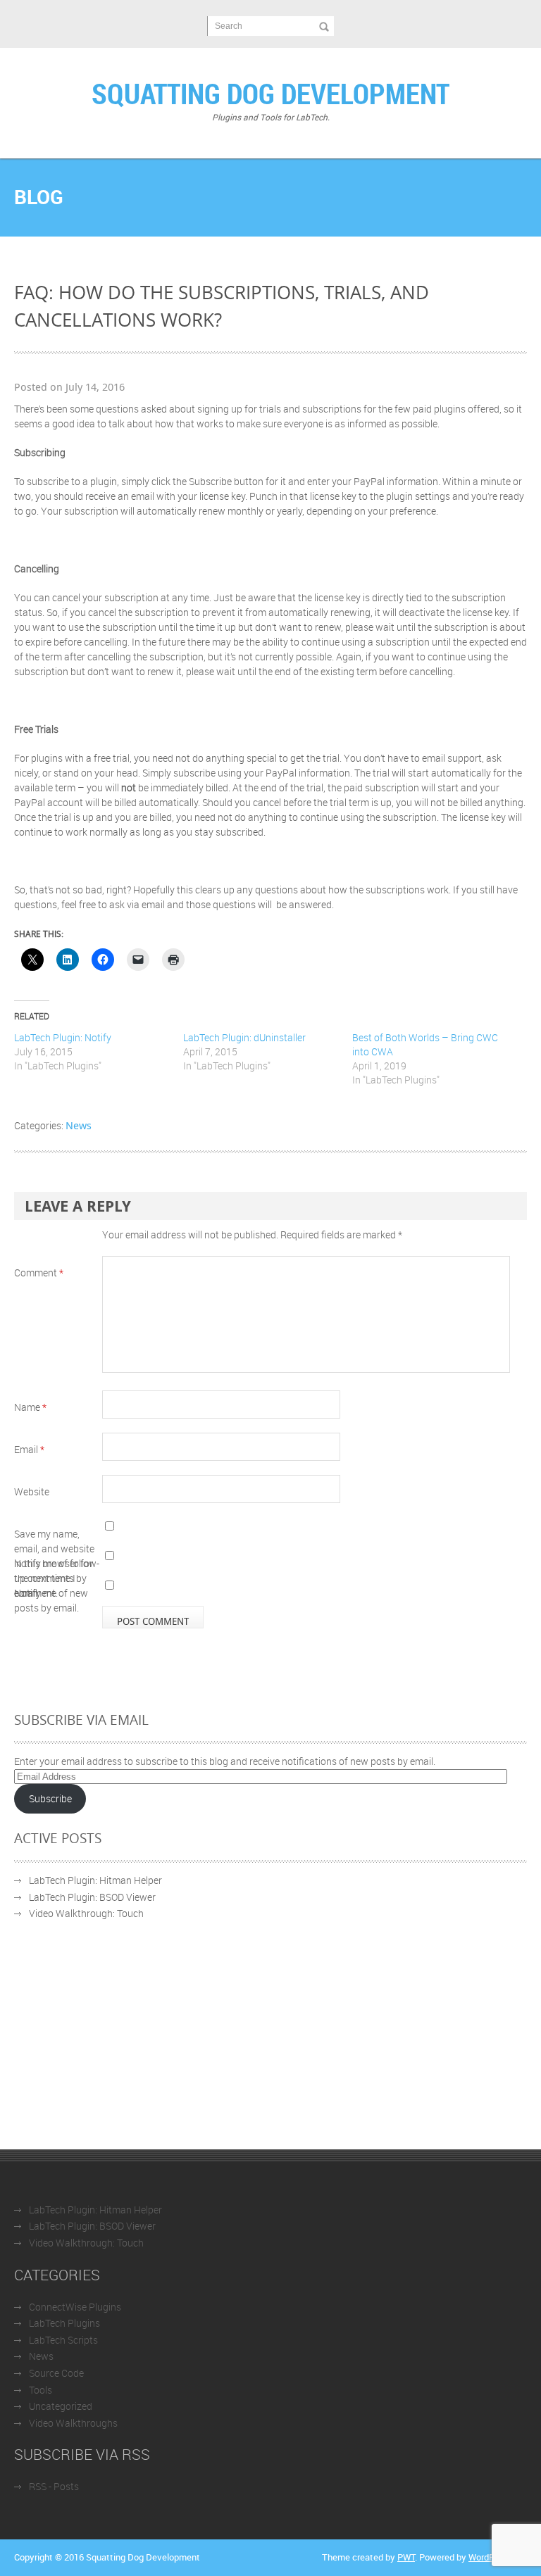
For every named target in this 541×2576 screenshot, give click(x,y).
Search (229, 26)
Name (30, 1407)
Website (32, 1491)
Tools (41, 2390)
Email (29, 1449)
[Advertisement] (270, 2044)
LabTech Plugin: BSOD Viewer (92, 1897)
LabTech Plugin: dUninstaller (244, 1037)
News (79, 1125)
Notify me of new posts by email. (51, 1600)
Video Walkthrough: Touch (86, 1913)
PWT (406, 2557)
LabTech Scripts (63, 2340)
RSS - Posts (54, 2486)
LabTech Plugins (64, 2323)
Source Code (56, 2373)
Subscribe (50, 1798)
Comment (39, 1273)
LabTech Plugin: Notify (63, 1037)
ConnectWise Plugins (75, 2307)
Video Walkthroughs (73, 2423)
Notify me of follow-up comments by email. (57, 1578)
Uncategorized (61, 2406)
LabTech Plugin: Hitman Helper (95, 1880)
